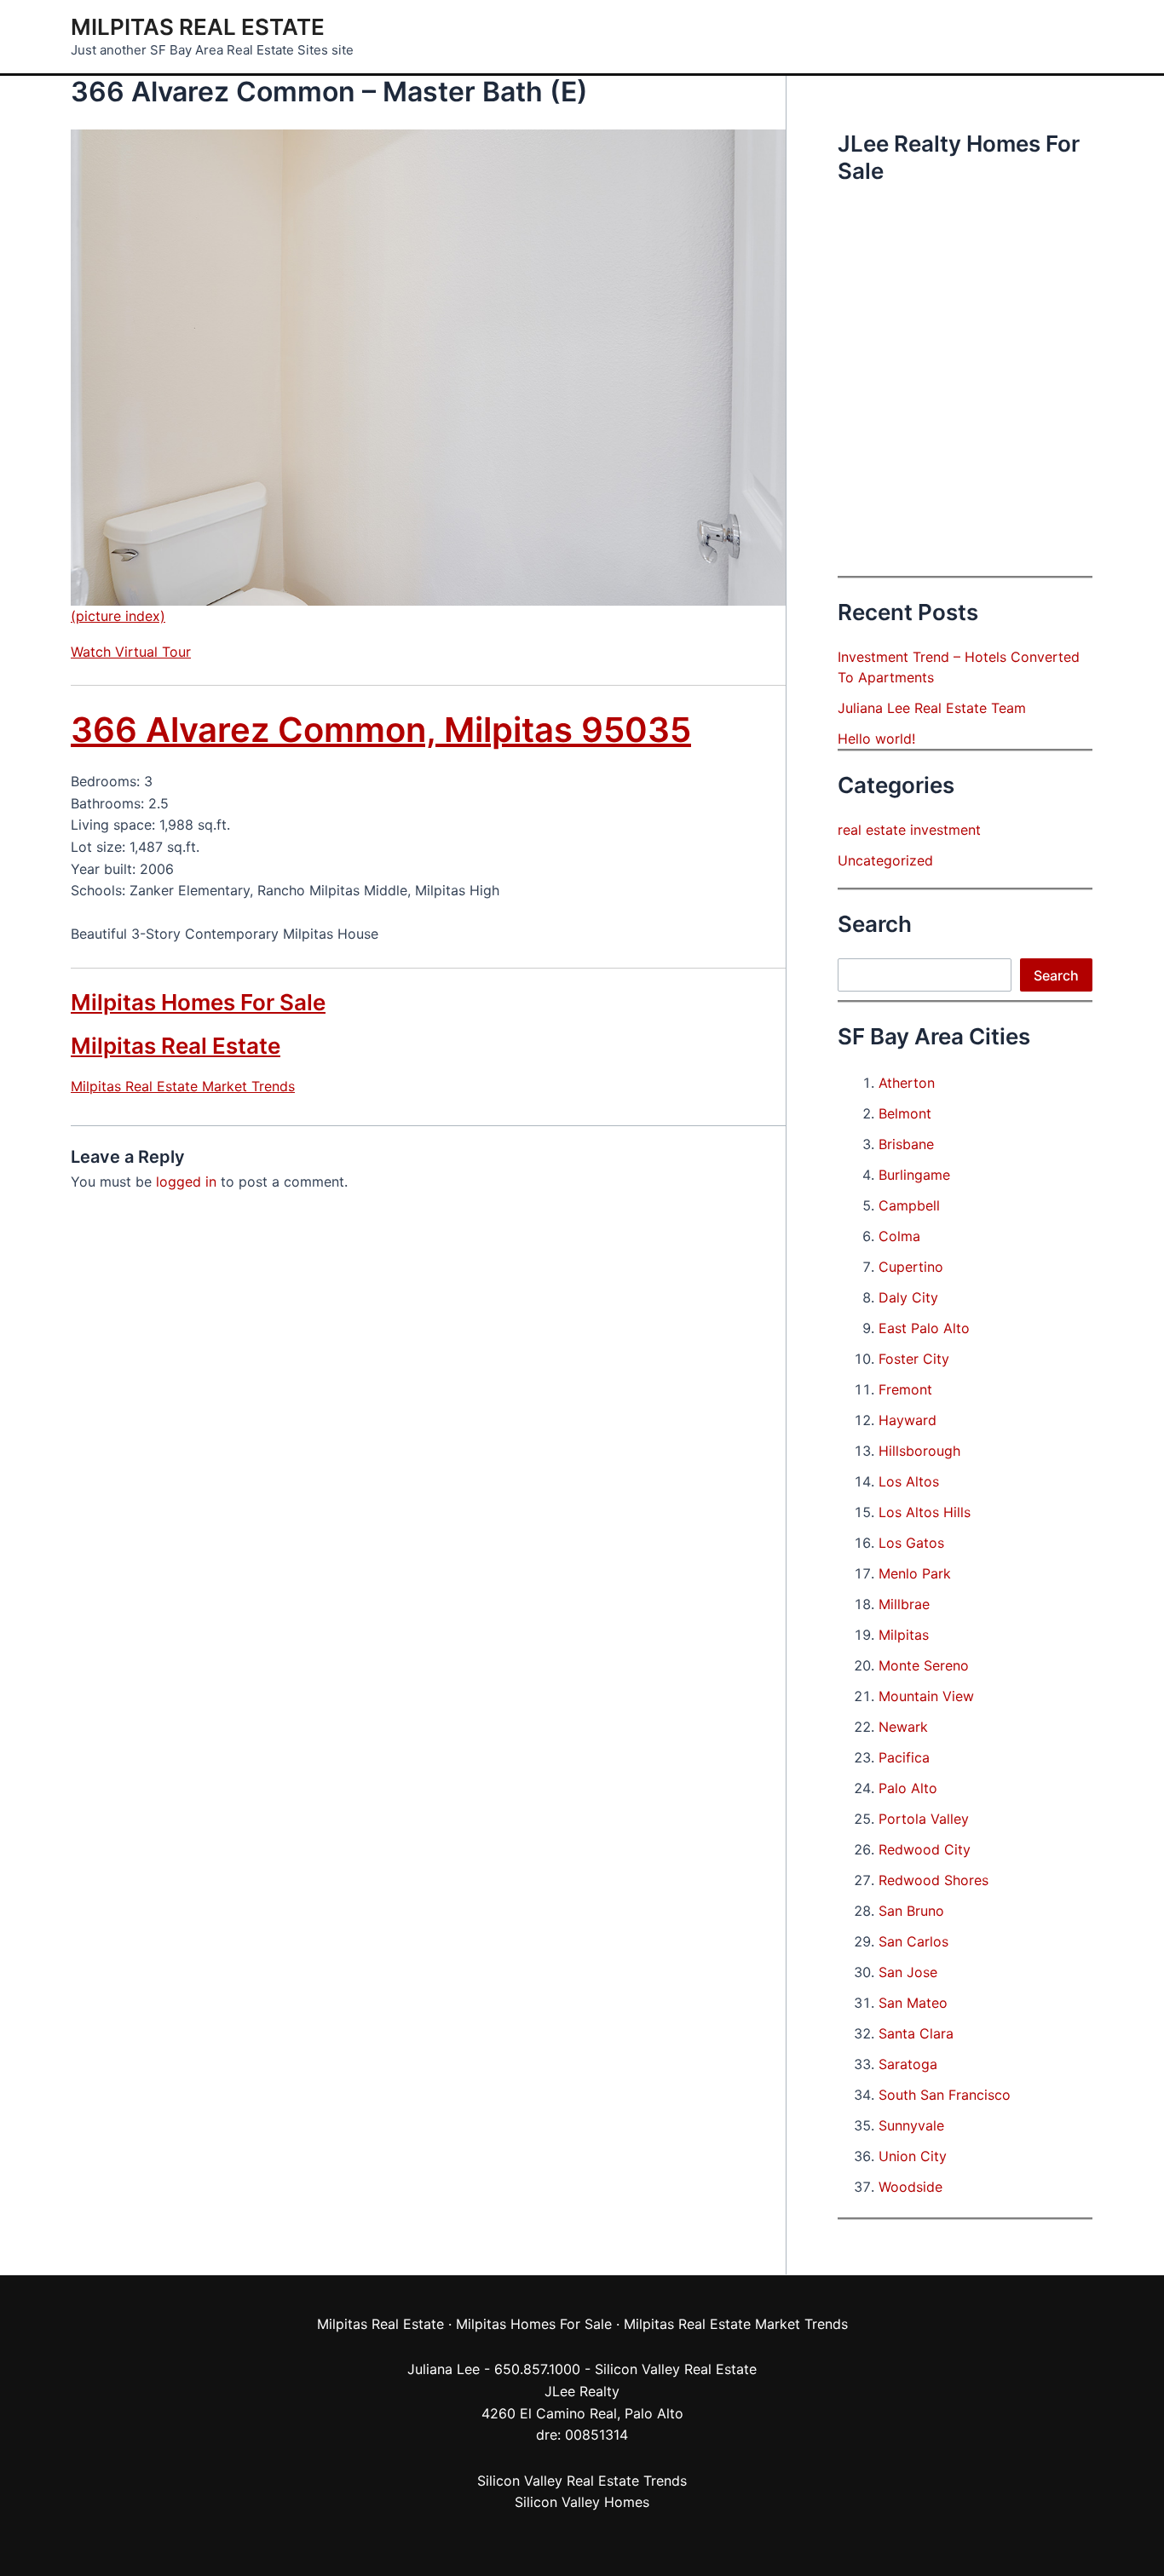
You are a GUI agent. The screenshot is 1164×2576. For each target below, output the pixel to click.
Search (1056, 975)
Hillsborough (919, 1451)
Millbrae (904, 1604)
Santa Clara (916, 2033)
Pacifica (904, 1757)
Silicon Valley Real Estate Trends (582, 2481)
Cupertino (911, 1267)
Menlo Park (915, 1573)
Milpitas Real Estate (198, 27)
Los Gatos (911, 1543)
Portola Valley (924, 1819)
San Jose (908, 1972)
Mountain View (926, 1696)
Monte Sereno (924, 1665)
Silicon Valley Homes (582, 2502)
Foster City (914, 1359)
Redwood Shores (934, 1880)
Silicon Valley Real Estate (676, 2369)
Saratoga (908, 2064)
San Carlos (913, 1941)
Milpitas (904, 1635)
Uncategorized (885, 860)
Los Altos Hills (925, 1512)
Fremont (905, 1389)
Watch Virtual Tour (131, 652)
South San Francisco (945, 2095)
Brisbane (906, 1144)
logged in (186, 1182)
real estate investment (909, 830)
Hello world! (876, 739)
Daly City (908, 1297)
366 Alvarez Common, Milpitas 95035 (381, 730)
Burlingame (914, 1175)
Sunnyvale (911, 2125)
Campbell (909, 1205)
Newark (903, 1727)
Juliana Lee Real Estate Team (932, 708)
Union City (913, 2156)
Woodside (910, 2187)
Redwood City (925, 1849)
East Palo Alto (924, 1328)
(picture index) (118, 616)
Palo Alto (908, 1788)
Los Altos (909, 1481)
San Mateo (913, 2003)
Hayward (908, 1420)
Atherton (907, 1083)
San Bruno (911, 1911)
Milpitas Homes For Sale (198, 1002)
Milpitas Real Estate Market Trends (183, 1086)
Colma (899, 1236)
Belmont (905, 1113)
